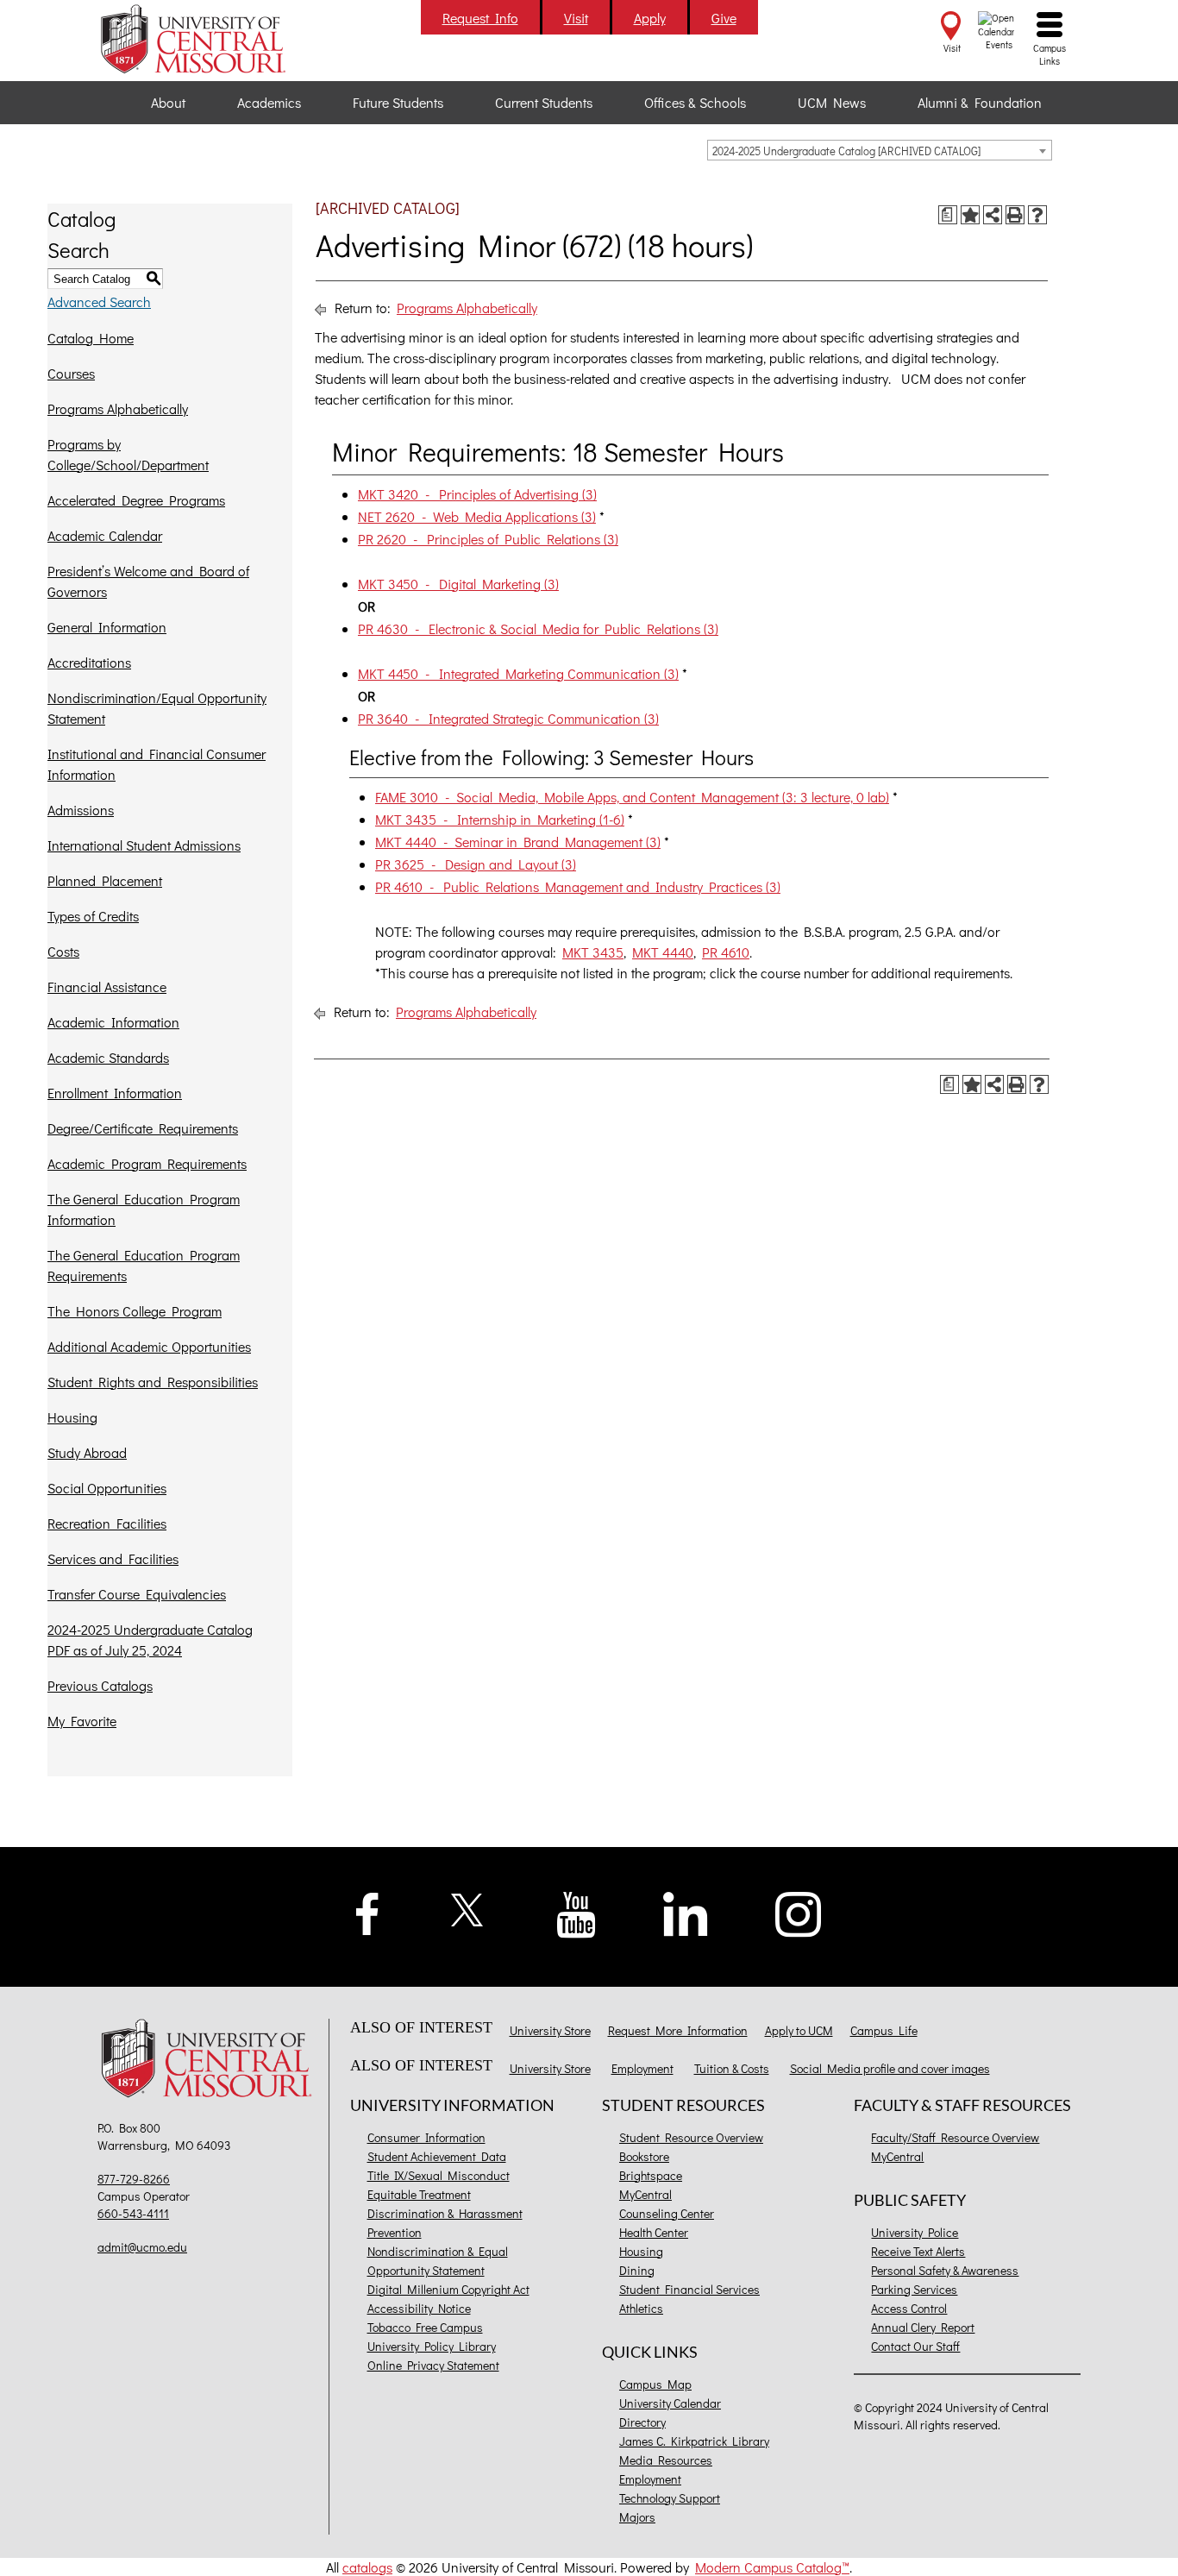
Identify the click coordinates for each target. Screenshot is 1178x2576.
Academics (269, 102)
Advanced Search (99, 302)
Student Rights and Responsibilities (153, 1382)
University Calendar (670, 2403)
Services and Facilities (113, 1558)
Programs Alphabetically (118, 408)
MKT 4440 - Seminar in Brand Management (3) (518, 842)
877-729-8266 (134, 2179)
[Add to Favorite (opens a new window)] (970, 215)
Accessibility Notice (419, 2308)
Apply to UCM (799, 2030)
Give (724, 18)
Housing (72, 1417)
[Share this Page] (993, 215)
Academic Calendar (105, 535)
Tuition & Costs (732, 2068)
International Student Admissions (144, 845)
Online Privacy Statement (433, 2365)
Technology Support (670, 2498)
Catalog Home (91, 338)
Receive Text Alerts (918, 2251)
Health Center (654, 2232)
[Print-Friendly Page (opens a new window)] (1015, 215)
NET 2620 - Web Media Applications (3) (477, 516)
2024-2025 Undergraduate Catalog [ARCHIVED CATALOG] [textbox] (846, 151)
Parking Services (914, 2289)
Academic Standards (108, 1057)
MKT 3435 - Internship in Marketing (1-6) (500, 819)
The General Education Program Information (144, 1209)
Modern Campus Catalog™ (772, 2567)
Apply (650, 18)
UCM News (832, 102)
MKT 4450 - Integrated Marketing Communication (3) (518, 673)
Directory (642, 2422)
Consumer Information (426, 2137)
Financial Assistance (107, 986)
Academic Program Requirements (147, 1163)
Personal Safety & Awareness (945, 2270)
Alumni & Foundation (980, 102)
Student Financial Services (689, 2289)
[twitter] (468, 1908)
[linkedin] (686, 1912)
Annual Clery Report (923, 2327)
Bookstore (644, 2156)
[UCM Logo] (211, 2061)
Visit (576, 18)
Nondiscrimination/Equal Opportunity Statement (157, 708)
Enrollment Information (115, 1093)
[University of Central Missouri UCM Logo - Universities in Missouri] (211, 39)
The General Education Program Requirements (144, 1265)
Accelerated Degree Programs (136, 500)
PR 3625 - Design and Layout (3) (476, 864)
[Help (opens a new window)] (1037, 215)
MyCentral (645, 2194)
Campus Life (884, 2030)
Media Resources (666, 2460)
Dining (637, 2270)
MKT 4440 (663, 952)
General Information (107, 627)
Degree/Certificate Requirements (143, 1128)
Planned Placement (105, 880)
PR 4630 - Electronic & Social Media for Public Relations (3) (538, 628)
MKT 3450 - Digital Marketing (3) (458, 584)
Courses (71, 373)
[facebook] (367, 1911)
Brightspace (651, 2175)
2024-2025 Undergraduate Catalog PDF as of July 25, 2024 (150, 1640)
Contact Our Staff (915, 2346)
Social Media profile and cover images (890, 2068)
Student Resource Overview (691, 2137)
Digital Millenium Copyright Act (448, 2289)
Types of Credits (93, 916)
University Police (915, 2232)
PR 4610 (726, 952)
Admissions (81, 810)
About (168, 102)
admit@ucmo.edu (142, 2247)
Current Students (544, 102)
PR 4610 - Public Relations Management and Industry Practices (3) (578, 886)
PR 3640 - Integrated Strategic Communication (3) (508, 718)
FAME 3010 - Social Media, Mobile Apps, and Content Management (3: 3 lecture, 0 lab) (632, 797)
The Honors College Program (135, 1311)
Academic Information (113, 1022)
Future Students (398, 102)
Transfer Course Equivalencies (137, 1594)
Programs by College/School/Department (128, 454)
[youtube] (576, 1913)
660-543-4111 (133, 2213)
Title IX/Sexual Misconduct (439, 2175)
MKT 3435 (593, 952)
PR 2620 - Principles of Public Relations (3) (488, 539)
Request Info (480, 18)
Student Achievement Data (437, 2156)
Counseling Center (667, 2213)
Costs (63, 951)
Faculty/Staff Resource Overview (955, 2137)
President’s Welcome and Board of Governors (148, 581)
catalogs (367, 2567)
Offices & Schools (695, 102)
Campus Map (655, 2384)
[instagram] (799, 1912)
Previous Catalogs (100, 1685)
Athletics (641, 2308)
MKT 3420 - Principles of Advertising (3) (477, 494)
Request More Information (678, 2030)
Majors (637, 2517)
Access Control (909, 2308)
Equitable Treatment (419, 2194)
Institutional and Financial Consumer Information (157, 764)
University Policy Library (432, 2346)
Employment (642, 2068)
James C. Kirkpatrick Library (694, 2441)
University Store (550, 2030)
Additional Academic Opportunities (149, 1346)
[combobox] (880, 150)
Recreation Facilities (107, 1523)
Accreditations (89, 662)
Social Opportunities (107, 1488)
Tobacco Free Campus (425, 2327)
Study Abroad (87, 1452)
